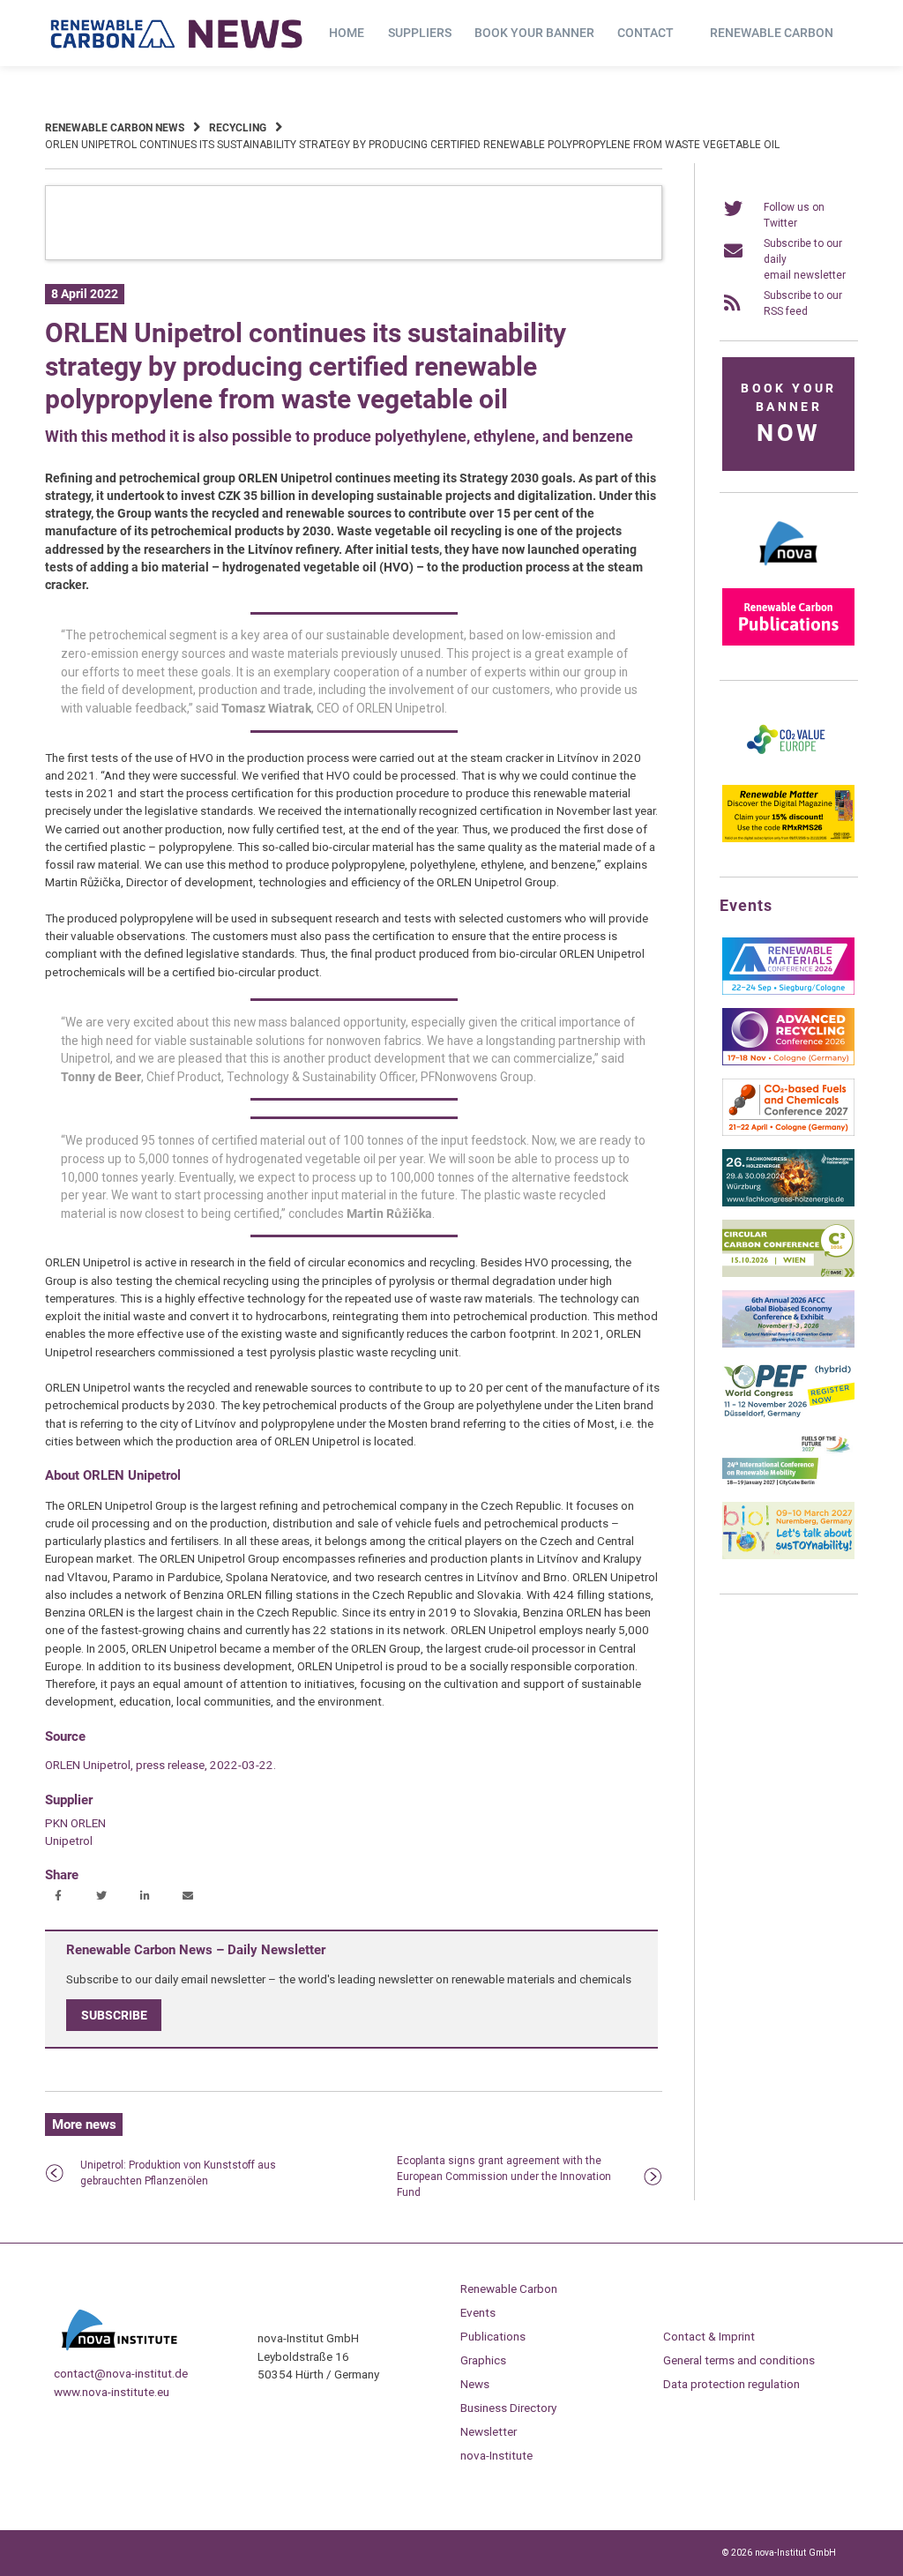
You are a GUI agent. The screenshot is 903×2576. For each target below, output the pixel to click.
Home (347, 33)
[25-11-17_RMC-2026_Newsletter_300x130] (788, 991)
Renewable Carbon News (115, 128)
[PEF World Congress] (788, 1415)
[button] (60, 1897)
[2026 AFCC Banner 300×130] (788, 1344)
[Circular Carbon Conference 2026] (788, 1273)
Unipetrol (69, 1841)
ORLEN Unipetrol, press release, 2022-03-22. (160, 1765)
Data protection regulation (731, 2384)
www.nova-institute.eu (112, 2392)
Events (478, 2312)
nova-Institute (496, 2455)
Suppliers (420, 33)
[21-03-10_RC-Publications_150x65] (788, 642)
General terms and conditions (739, 2360)
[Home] (177, 34)
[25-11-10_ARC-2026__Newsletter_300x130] (788, 1062)
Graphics (483, 2360)
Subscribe (114, 2015)
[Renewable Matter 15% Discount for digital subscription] (788, 839)
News (475, 2384)
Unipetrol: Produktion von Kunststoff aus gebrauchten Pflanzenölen (178, 2173)
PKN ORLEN (75, 1823)
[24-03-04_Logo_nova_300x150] (788, 571)
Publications (493, 2336)
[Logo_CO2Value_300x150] (788, 768)
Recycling (238, 128)
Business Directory (508, 2408)
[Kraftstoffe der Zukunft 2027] (788, 1485)
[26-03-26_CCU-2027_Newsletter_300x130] (788, 1132)
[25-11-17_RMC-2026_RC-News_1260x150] (354, 257)
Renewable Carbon (772, 33)
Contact (646, 33)
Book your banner (534, 33)
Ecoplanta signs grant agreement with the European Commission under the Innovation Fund (504, 2177)
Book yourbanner (788, 414)
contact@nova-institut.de (121, 2373)
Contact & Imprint (709, 2336)
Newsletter (489, 2431)
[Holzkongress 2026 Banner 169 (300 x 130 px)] (788, 1203)
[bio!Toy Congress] (788, 1556)
